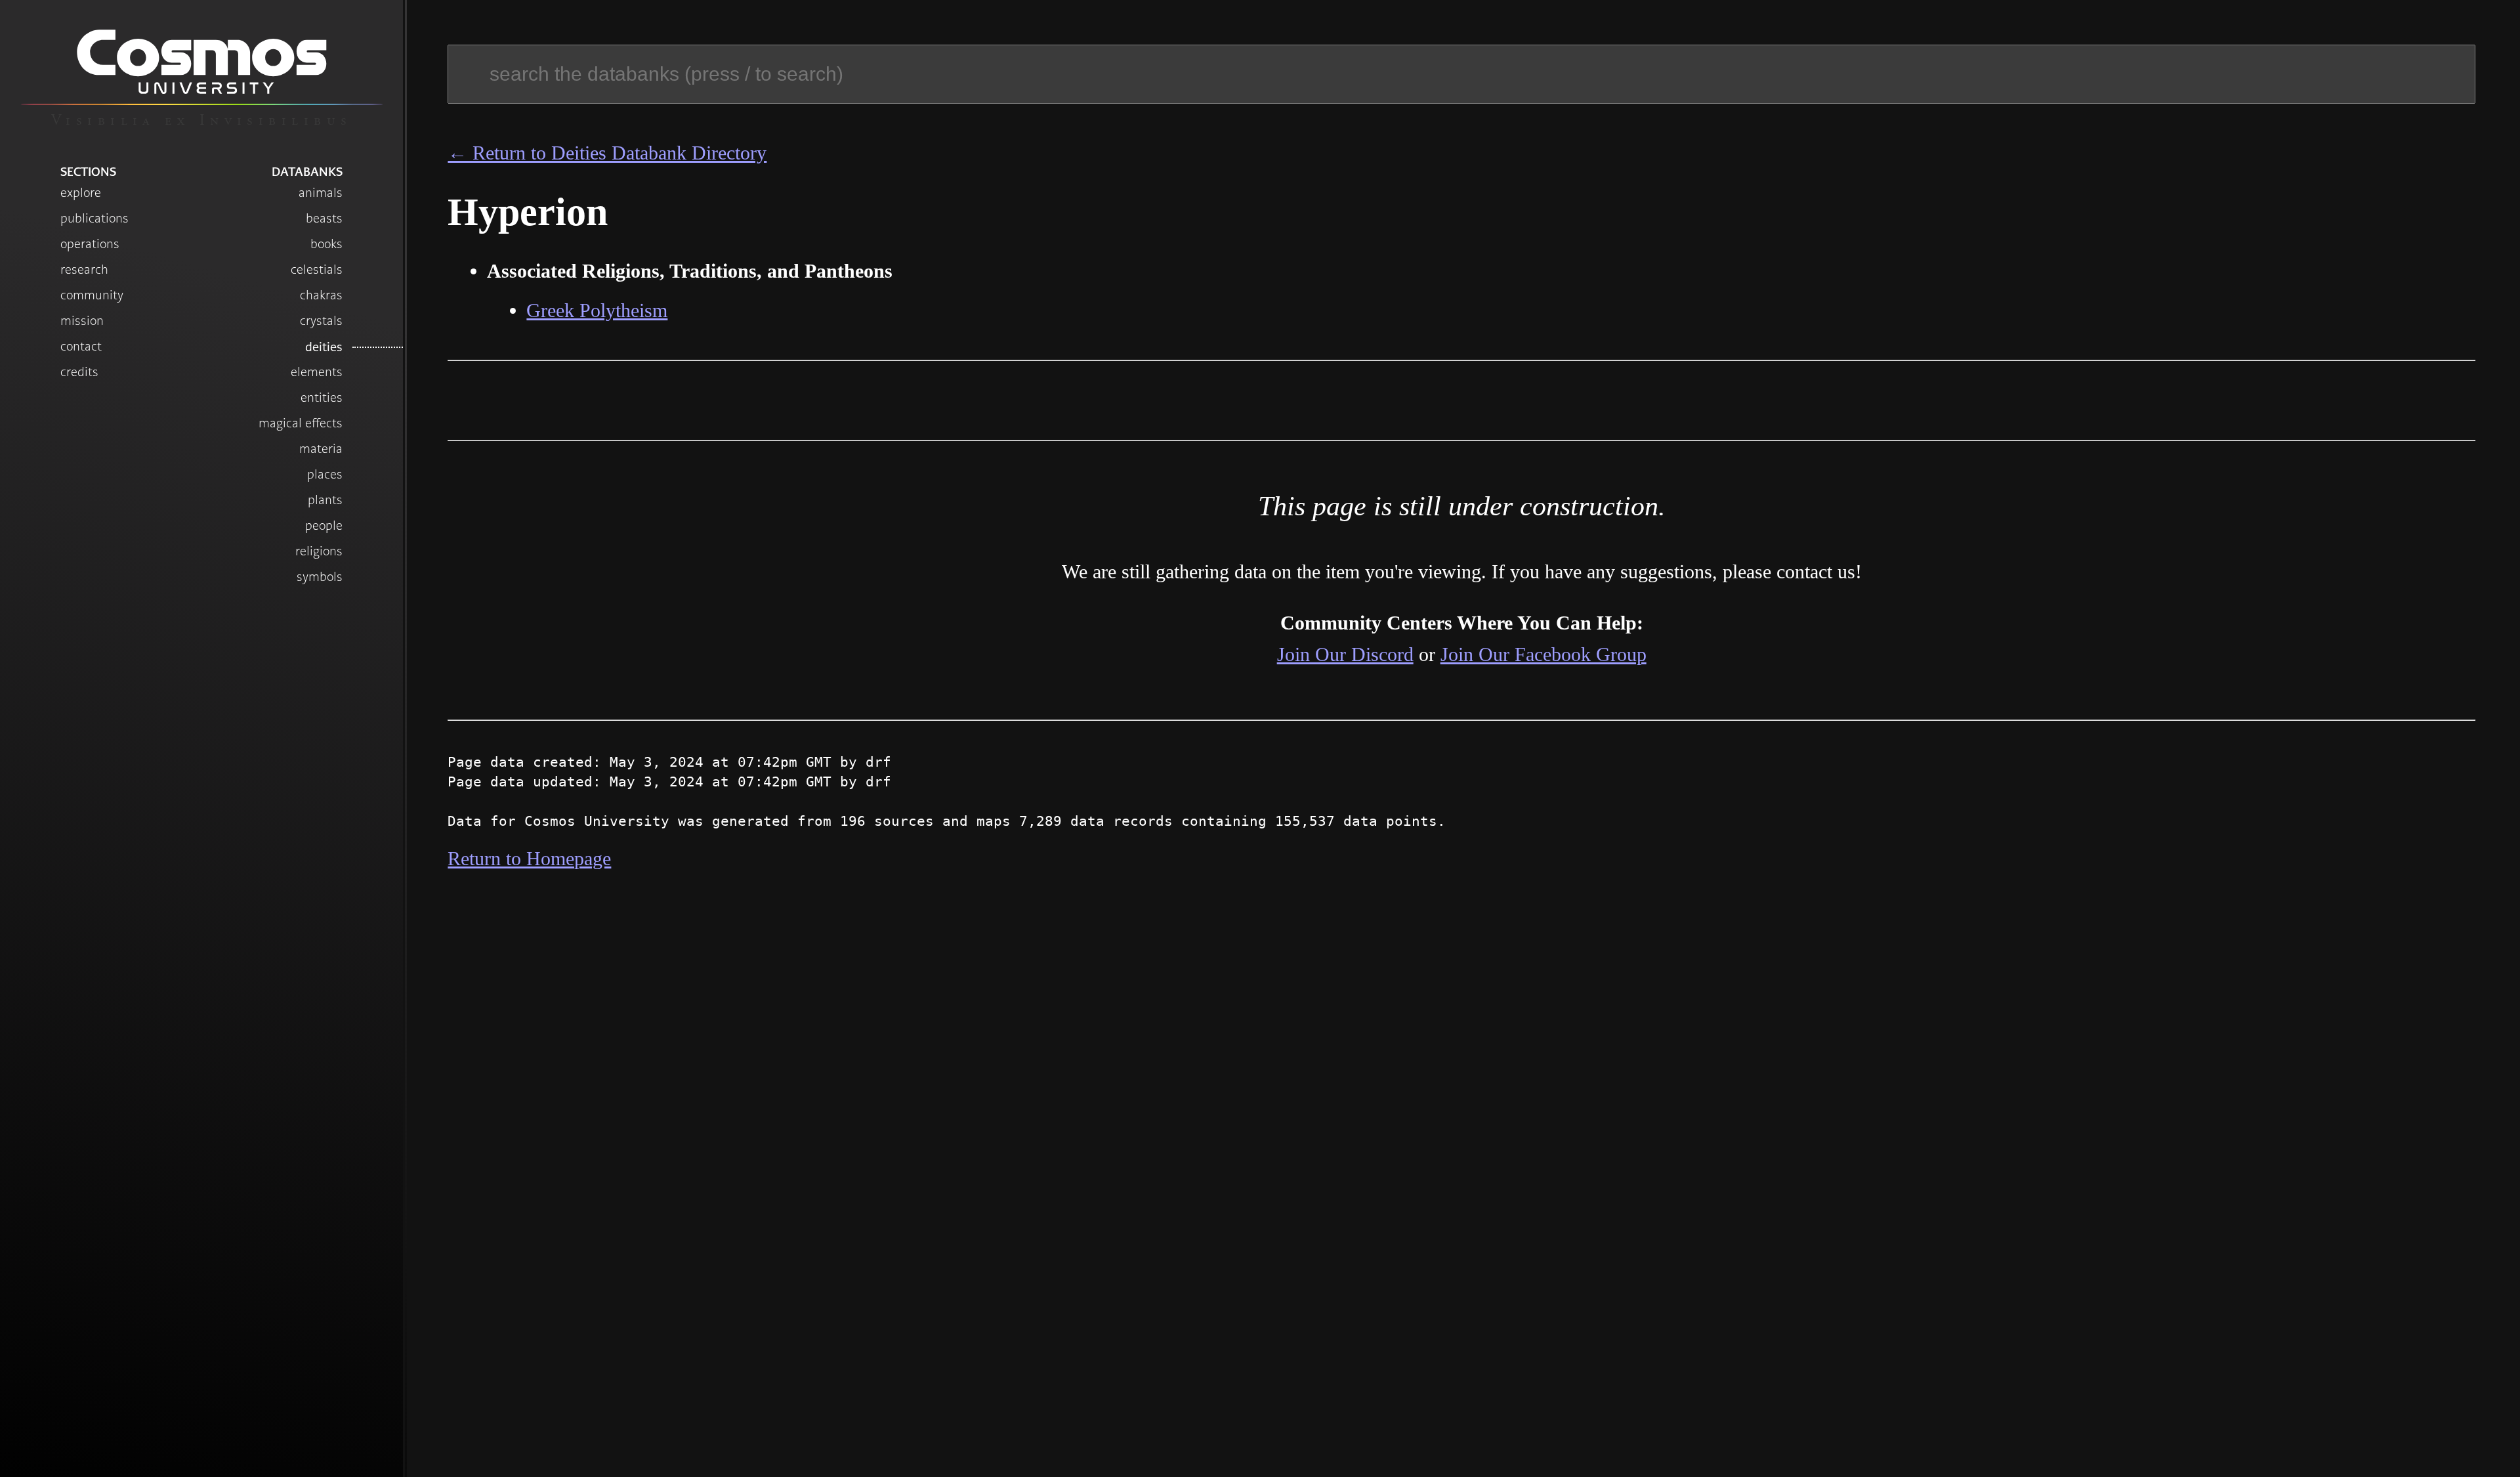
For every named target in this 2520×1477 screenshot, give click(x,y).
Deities (324, 347)
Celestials (317, 269)
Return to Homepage (529, 858)
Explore (81, 193)
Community (92, 295)
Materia (321, 449)
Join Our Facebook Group (1543, 654)
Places (325, 474)
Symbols (320, 577)
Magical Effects (301, 423)
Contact (81, 346)
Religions (319, 551)
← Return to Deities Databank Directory (607, 153)
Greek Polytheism (597, 310)
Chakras (321, 295)
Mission (82, 321)
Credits (79, 372)
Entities (322, 397)
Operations (90, 244)
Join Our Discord (1345, 654)
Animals (321, 193)
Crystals (321, 321)
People (324, 525)
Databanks (307, 171)
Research (84, 269)
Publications (94, 218)
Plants (325, 500)
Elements (317, 372)
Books (326, 244)
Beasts (324, 218)
